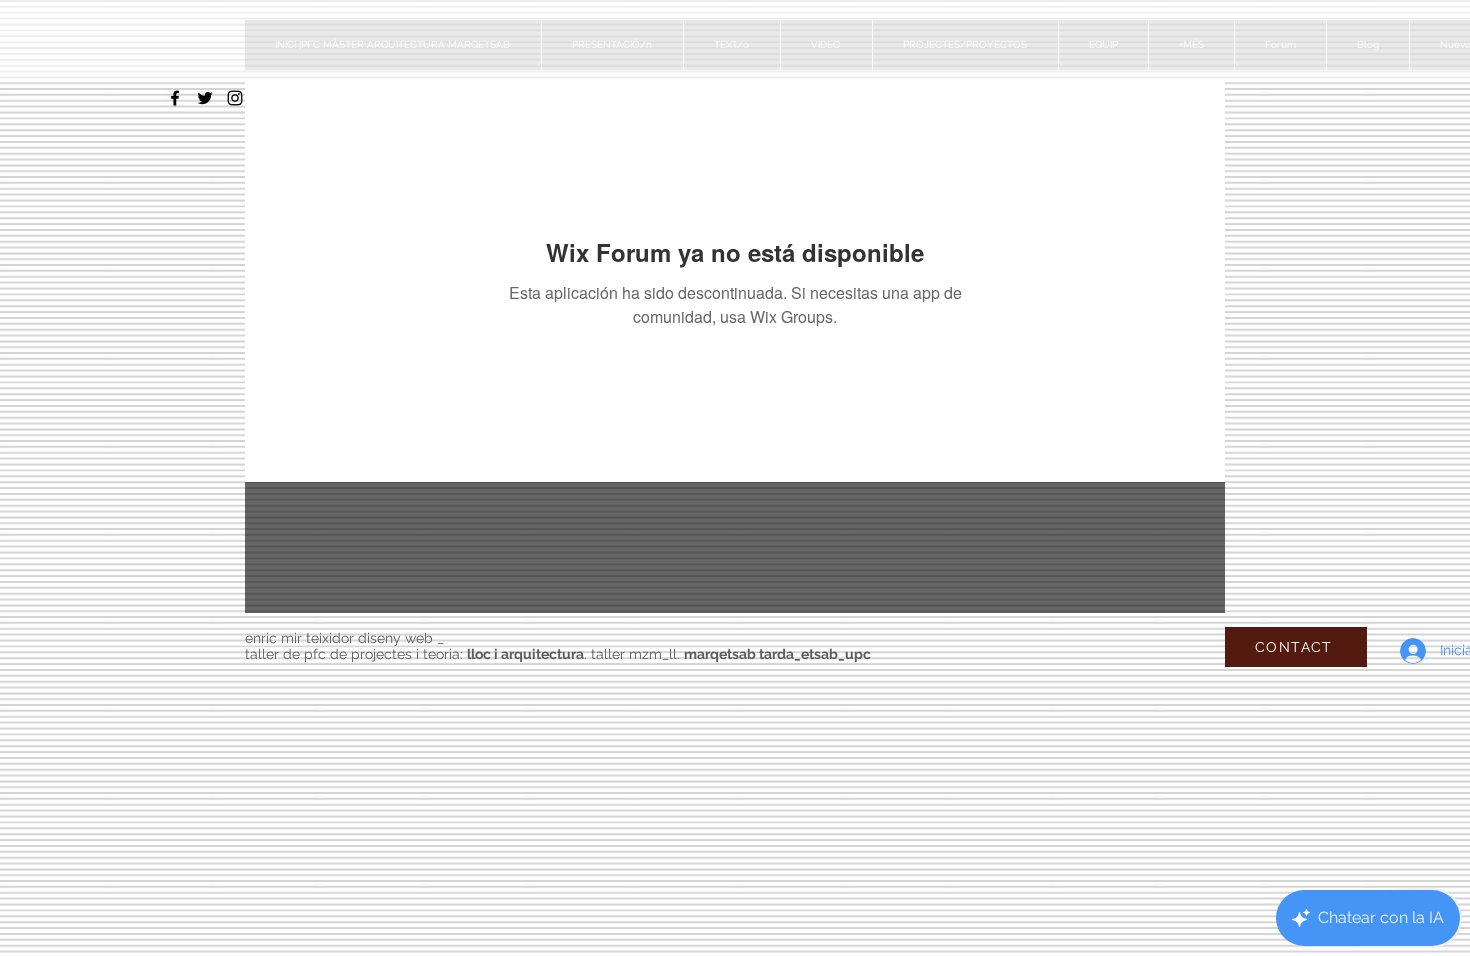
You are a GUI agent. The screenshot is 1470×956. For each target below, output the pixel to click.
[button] (965, 45)
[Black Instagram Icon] (235, 98)
